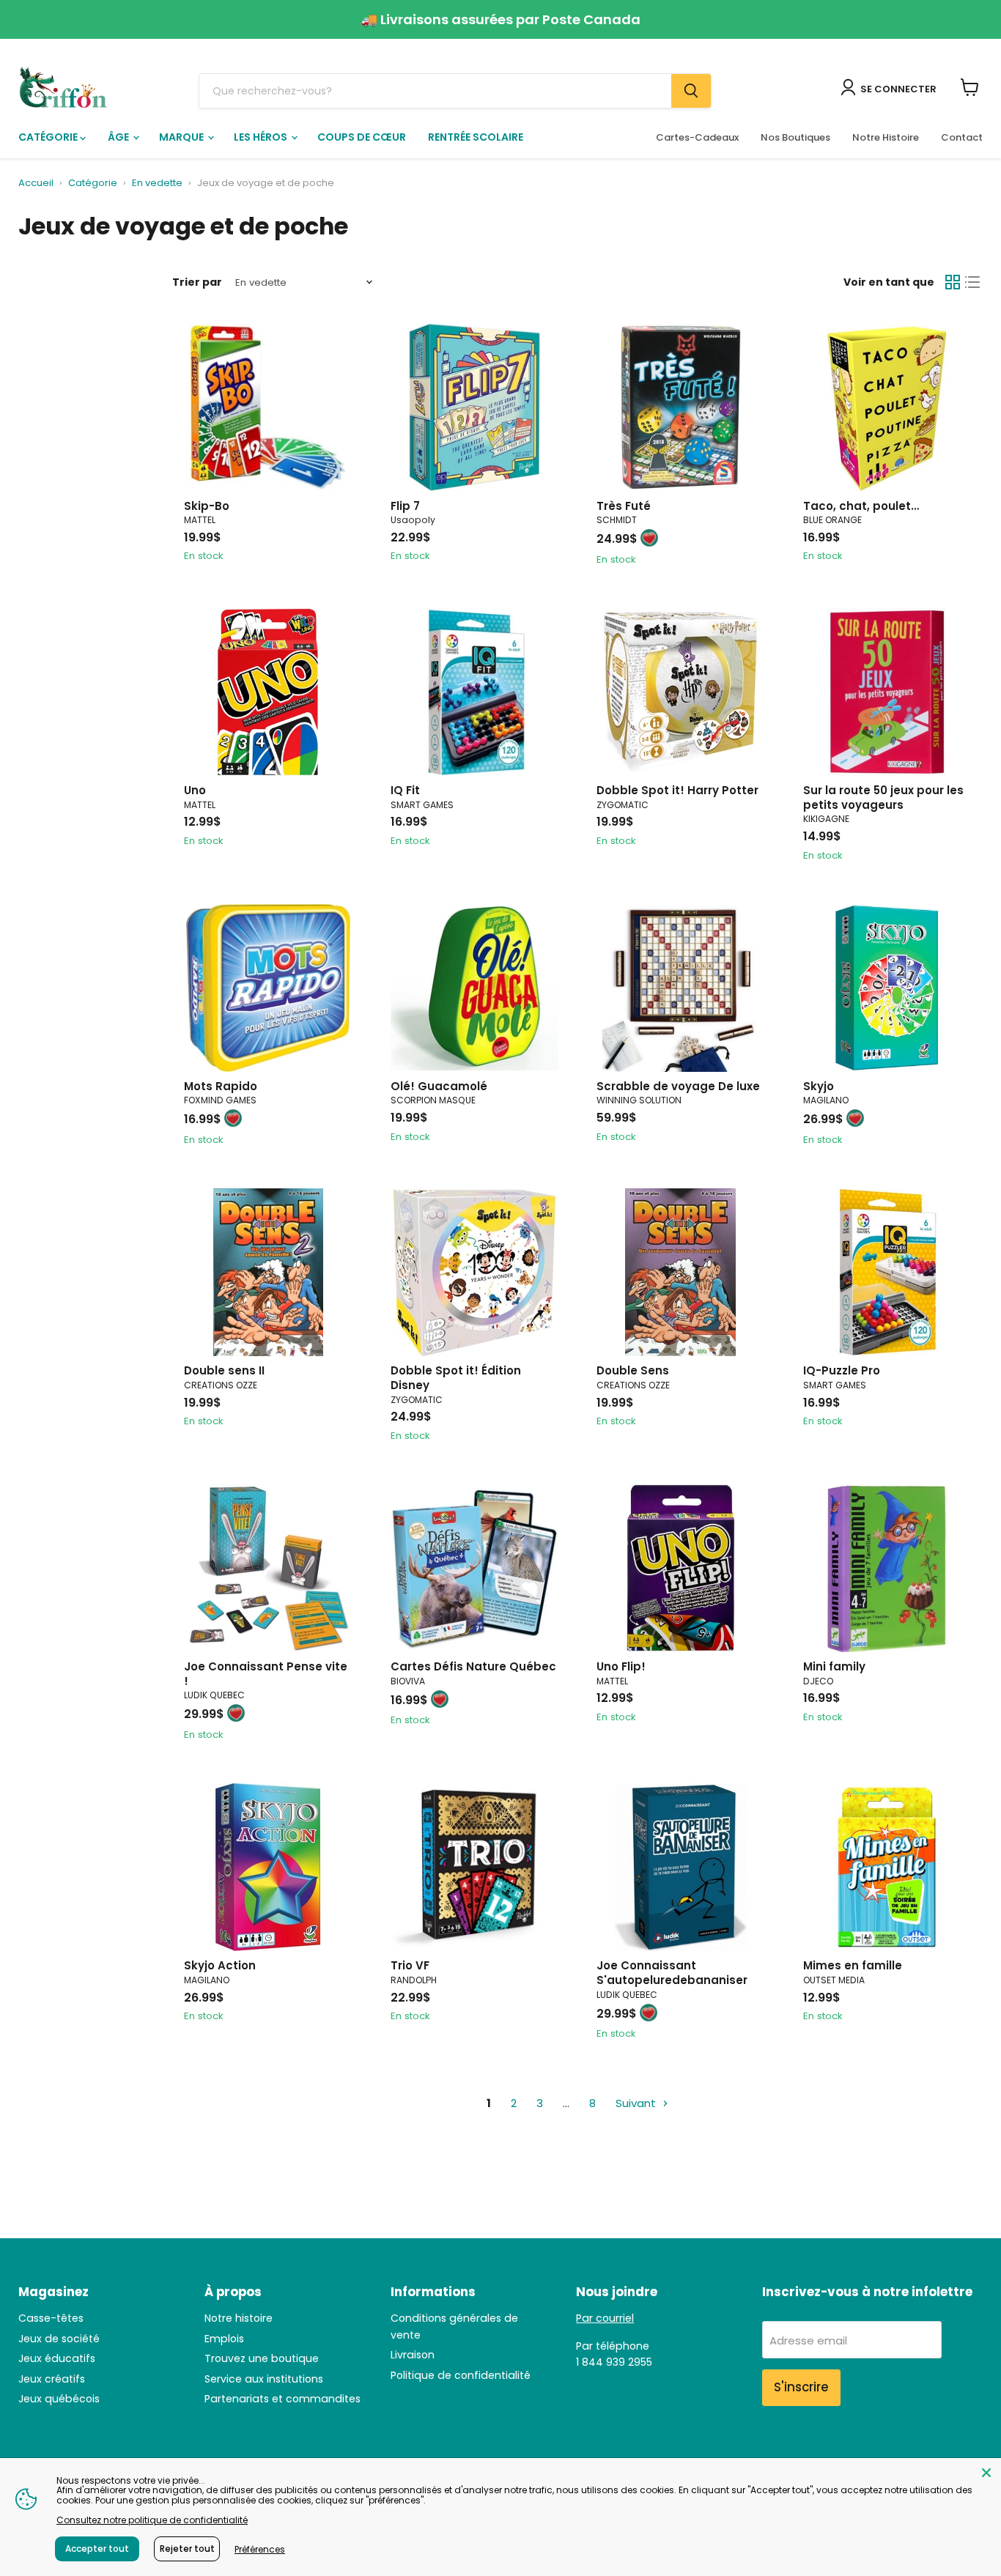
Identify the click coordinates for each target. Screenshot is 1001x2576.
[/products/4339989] (474, 408)
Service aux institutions (264, 2379)
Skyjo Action (220, 1965)
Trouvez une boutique (262, 2358)
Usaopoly (413, 520)
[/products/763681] (887, 1568)
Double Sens (633, 1370)
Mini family (834, 1666)
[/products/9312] (268, 408)
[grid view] (953, 283)
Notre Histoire (886, 137)
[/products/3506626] (474, 988)
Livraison (413, 2355)
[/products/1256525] (474, 692)
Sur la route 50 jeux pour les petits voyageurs (883, 797)
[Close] (986, 2473)
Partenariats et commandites (282, 2399)
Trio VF (410, 1965)
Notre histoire (239, 2318)
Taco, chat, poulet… (861, 506)
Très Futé (624, 506)
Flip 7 (405, 506)
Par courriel (605, 2318)
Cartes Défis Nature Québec (473, 1666)
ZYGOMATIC (623, 805)
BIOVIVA (408, 1681)
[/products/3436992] (268, 1867)
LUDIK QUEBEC (214, 1695)
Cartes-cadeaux (697, 137)
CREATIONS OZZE (221, 1385)
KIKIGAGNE (826, 819)
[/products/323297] (680, 1272)
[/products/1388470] (887, 692)
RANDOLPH (414, 1980)
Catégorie (49, 137)
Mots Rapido (221, 1086)
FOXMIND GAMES (220, 1100)
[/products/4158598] (474, 1867)
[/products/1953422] (887, 1867)
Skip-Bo (207, 506)
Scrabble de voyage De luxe (678, 1086)
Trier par (197, 282)
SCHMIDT (617, 520)
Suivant (637, 2103)
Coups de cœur (362, 137)
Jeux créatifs (52, 2379)
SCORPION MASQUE (433, 1100)
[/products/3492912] (268, 1568)
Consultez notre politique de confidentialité (152, 2520)
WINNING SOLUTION (639, 1100)
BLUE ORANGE (832, 520)
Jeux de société (59, 2339)
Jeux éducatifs (57, 2358)
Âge (119, 137)
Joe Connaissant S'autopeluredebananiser (672, 1973)
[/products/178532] (268, 1272)
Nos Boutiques (795, 137)
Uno (195, 790)
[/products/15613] (268, 692)
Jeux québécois (59, 2399)
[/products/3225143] (680, 408)
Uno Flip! (621, 1666)
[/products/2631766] (680, 988)
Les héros (262, 137)
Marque (182, 137)
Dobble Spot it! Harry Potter (677, 790)
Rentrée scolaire (476, 137)
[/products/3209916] (680, 692)
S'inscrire (801, 2387)
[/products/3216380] (887, 408)
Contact (962, 137)
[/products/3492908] (680, 1867)
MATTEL (200, 520)
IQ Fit (405, 790)
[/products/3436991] (887, 988)
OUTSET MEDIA (834, 1980)
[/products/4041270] (474, 1272)
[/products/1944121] (887, 1272)
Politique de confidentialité (461, 2375)
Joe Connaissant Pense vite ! (266, 1674)
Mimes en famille (853, 1965)
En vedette (157, 184)
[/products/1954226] (268, 988)
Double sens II (224, 1370)
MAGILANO (826, 1100)
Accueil (36, 184)
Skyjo (819, 1086)
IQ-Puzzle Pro (842, 1370)
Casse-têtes (51, 2318)
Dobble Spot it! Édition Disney (456, 1378)
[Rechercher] (691, 91)
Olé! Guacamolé (439, 1086)
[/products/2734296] (474, 1568)
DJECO (818, 1681)
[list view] (973, 283)
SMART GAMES (422, 805)
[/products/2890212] (680, 1568)
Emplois (224, 2339)
